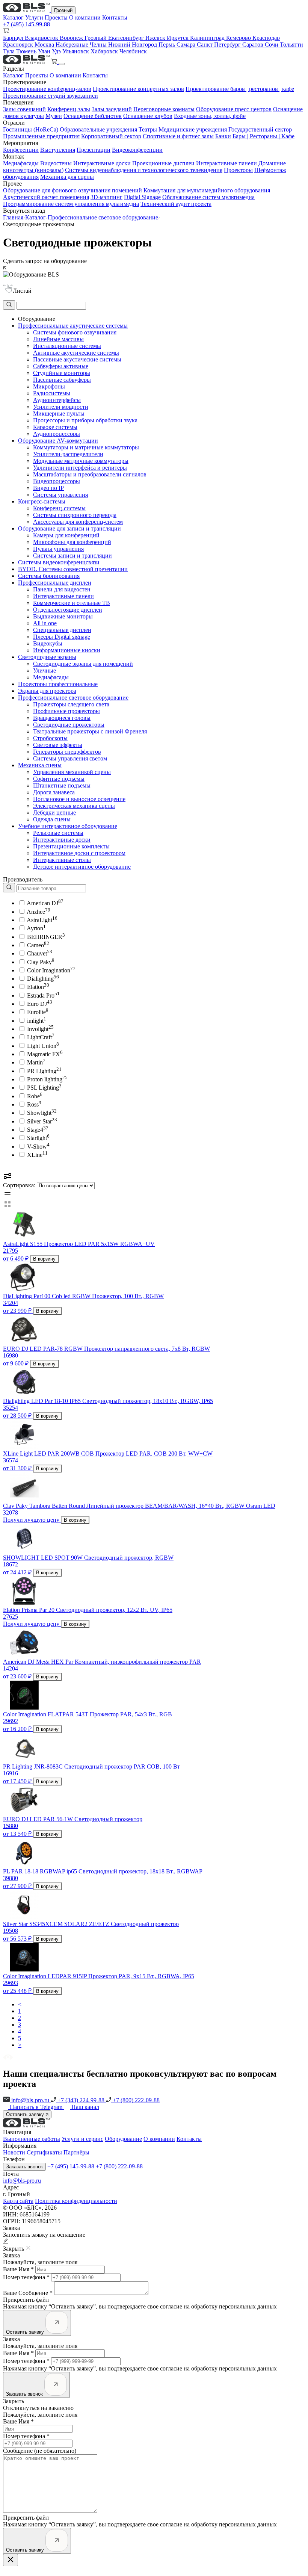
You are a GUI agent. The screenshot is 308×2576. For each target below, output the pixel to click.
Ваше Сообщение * (28, 2293)
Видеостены (56, 163)
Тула (10, 51)
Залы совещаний (24, 109)
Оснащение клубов (148, 116)
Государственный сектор (260, 129)
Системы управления (60, 495)
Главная (13, 217)
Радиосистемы (52, 393)
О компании (86, 17)
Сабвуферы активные (61, 366)
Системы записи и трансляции (72, 556)
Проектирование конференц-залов (47, 89)
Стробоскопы (50, 738)
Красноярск (19, 45)
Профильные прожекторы (66, 711)
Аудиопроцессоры (57, 434)
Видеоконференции (137, 150)
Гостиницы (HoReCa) (31, 129)
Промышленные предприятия (41, 136)
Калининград (208, 38)
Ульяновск (76, 51)
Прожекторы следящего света (71, 704)
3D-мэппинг (106, 197)
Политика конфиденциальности (76, 2201)
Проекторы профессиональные (58, 684)
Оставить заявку (26, 2114)
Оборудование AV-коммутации (58, 441)
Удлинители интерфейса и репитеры (80, 468)
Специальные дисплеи (62, 630)
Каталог (14, 17)
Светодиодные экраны (47, 657)
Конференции (21, 150)
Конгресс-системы (42, 501)
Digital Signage (142, 197)
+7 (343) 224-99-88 (81, 2100)
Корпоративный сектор (111, 136)
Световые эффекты (58, 745)
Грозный (63, 10)
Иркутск (178, 38)
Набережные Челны (82, 45)
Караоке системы (55, 427)
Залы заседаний (112, 109)
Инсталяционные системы (67, 346)
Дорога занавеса (54, 792)
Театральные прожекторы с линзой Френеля (90, 731)
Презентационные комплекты (71, 846)
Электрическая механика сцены (74, 806)
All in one (45, 623)
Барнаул (14, 38)
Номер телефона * (26, 2277)
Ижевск (156, 38)
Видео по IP (48, 488)
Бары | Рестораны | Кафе (263, 136)
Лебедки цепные (54, 813)
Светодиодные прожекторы (69, 725)
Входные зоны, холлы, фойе (210, 116)
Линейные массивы (58, 339)
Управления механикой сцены (72, 772)
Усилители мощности (61, 407)
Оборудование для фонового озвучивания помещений (72, 190)
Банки (223, 136)
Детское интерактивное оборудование (82, 867)
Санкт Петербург (220, 45)
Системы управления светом (70, 758)
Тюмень (27, 51)
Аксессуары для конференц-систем (78, 522)
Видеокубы (48, 643)
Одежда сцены (52, 819)
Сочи (272, 45)
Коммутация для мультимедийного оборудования (207, 190)
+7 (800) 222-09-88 (135, 2100)
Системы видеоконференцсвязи (59, 562)
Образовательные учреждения (98, 129)
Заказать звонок (24, 2167)
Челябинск (133, 51)
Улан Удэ (50, 51)
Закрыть (14, 2401)
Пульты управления (58, 549)
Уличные (45, 670)
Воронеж (72, 38)
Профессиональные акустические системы (73, 326)
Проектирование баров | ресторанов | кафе (240, 89)
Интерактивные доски (102, 163)
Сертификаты (44, 2152)
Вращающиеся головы (62, 718)
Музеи (54, 116)
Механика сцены (40, 765)
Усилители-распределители (68, 454)
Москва (45, 45)
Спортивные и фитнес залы (178, 136)
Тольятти (291, 45)
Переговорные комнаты (164, 109)
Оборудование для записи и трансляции (69, 528)
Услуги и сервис (82, 2139)
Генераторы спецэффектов (67, 752)
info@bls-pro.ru (30, 2100)
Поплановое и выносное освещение (79, 799)
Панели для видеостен (62, 589)
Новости (14, 2152)
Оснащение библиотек (93, 116)
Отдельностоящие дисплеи (68, 610)
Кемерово (239, 38)
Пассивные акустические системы (77, 359)
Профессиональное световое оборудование (103, 217)
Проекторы (238, 170)
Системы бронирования (49, 576)
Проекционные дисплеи (163, 163)
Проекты (57, 17)
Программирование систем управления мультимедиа (71, 204)
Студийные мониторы (62, 373)
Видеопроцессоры (57, 481)
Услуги (35, 17)
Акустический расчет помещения (46, 197)
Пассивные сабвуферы (62, 380)
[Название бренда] (45, 888)
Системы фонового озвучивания (75, 332)
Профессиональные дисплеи (55, 583)
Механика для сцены (67, 177)
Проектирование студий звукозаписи (51, 96)
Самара (187, 45)
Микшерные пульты (59, 413)
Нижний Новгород (133, 45)
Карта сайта (18, 2201)
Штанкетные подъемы (62, 785)
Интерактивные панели (226, 163)
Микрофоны (49, 386)
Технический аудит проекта (176, 204)
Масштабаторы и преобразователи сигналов (90, 474)
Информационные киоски (67, 650)
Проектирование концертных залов (138, 89)
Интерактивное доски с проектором (79, 853)
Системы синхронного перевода (75, 515)
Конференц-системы (59, 508)
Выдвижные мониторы (63, 616)
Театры (148, 129)
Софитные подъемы (59, 779)
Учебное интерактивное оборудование (68, 826)
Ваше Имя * (18, 2269)
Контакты (115, 17)
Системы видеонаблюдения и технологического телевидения (144, 170)
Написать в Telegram (37, 2107)
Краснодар (266, 38)
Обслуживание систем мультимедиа (208, 197)
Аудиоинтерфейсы (57, 400)
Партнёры (76, 2152)
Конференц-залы (69, 109)
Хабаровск (105, 51)
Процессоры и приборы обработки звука (85, 420)
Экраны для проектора (47, 691)
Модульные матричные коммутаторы (81, 461)
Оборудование (123, 2139)
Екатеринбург (127, 38)
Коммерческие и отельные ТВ (72, 603)
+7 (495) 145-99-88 (26, 24)
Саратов (254, 45)
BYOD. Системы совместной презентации (73, 569)
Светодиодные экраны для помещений (83, 664)
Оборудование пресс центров (234, 109)
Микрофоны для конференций (72, 542)
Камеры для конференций (66, 535)
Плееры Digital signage (62, 637)
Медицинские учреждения (193, 129)
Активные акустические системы (76, 353)
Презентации (94, 150)
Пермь (168, 45)
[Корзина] (55, 62)
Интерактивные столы (62, 860)
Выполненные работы (32, 2139)
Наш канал (85, 2107)
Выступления (58, 150)
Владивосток (42, 38)
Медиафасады (21, 163)
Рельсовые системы (58, 833)
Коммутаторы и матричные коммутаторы (86, 447)
